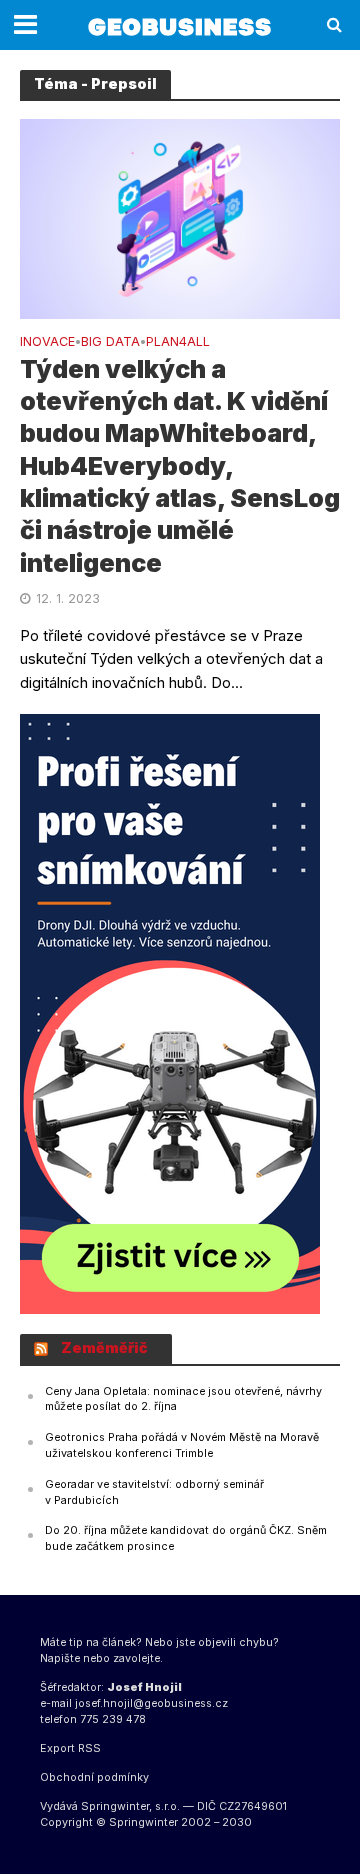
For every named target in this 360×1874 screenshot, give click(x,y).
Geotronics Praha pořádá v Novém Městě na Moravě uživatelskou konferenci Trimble (182, 1445)
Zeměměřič (104, 1347)
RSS (89, 1748)
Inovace (47, 342)
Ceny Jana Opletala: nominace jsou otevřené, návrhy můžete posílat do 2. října (183, 1399)
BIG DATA (110, 342)
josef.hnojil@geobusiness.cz (151, 1703)
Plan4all (178, 342)
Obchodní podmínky (94, 1777)
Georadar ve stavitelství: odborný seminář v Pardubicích (154, 1492)
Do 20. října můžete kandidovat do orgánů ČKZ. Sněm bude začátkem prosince (186, 1538)
